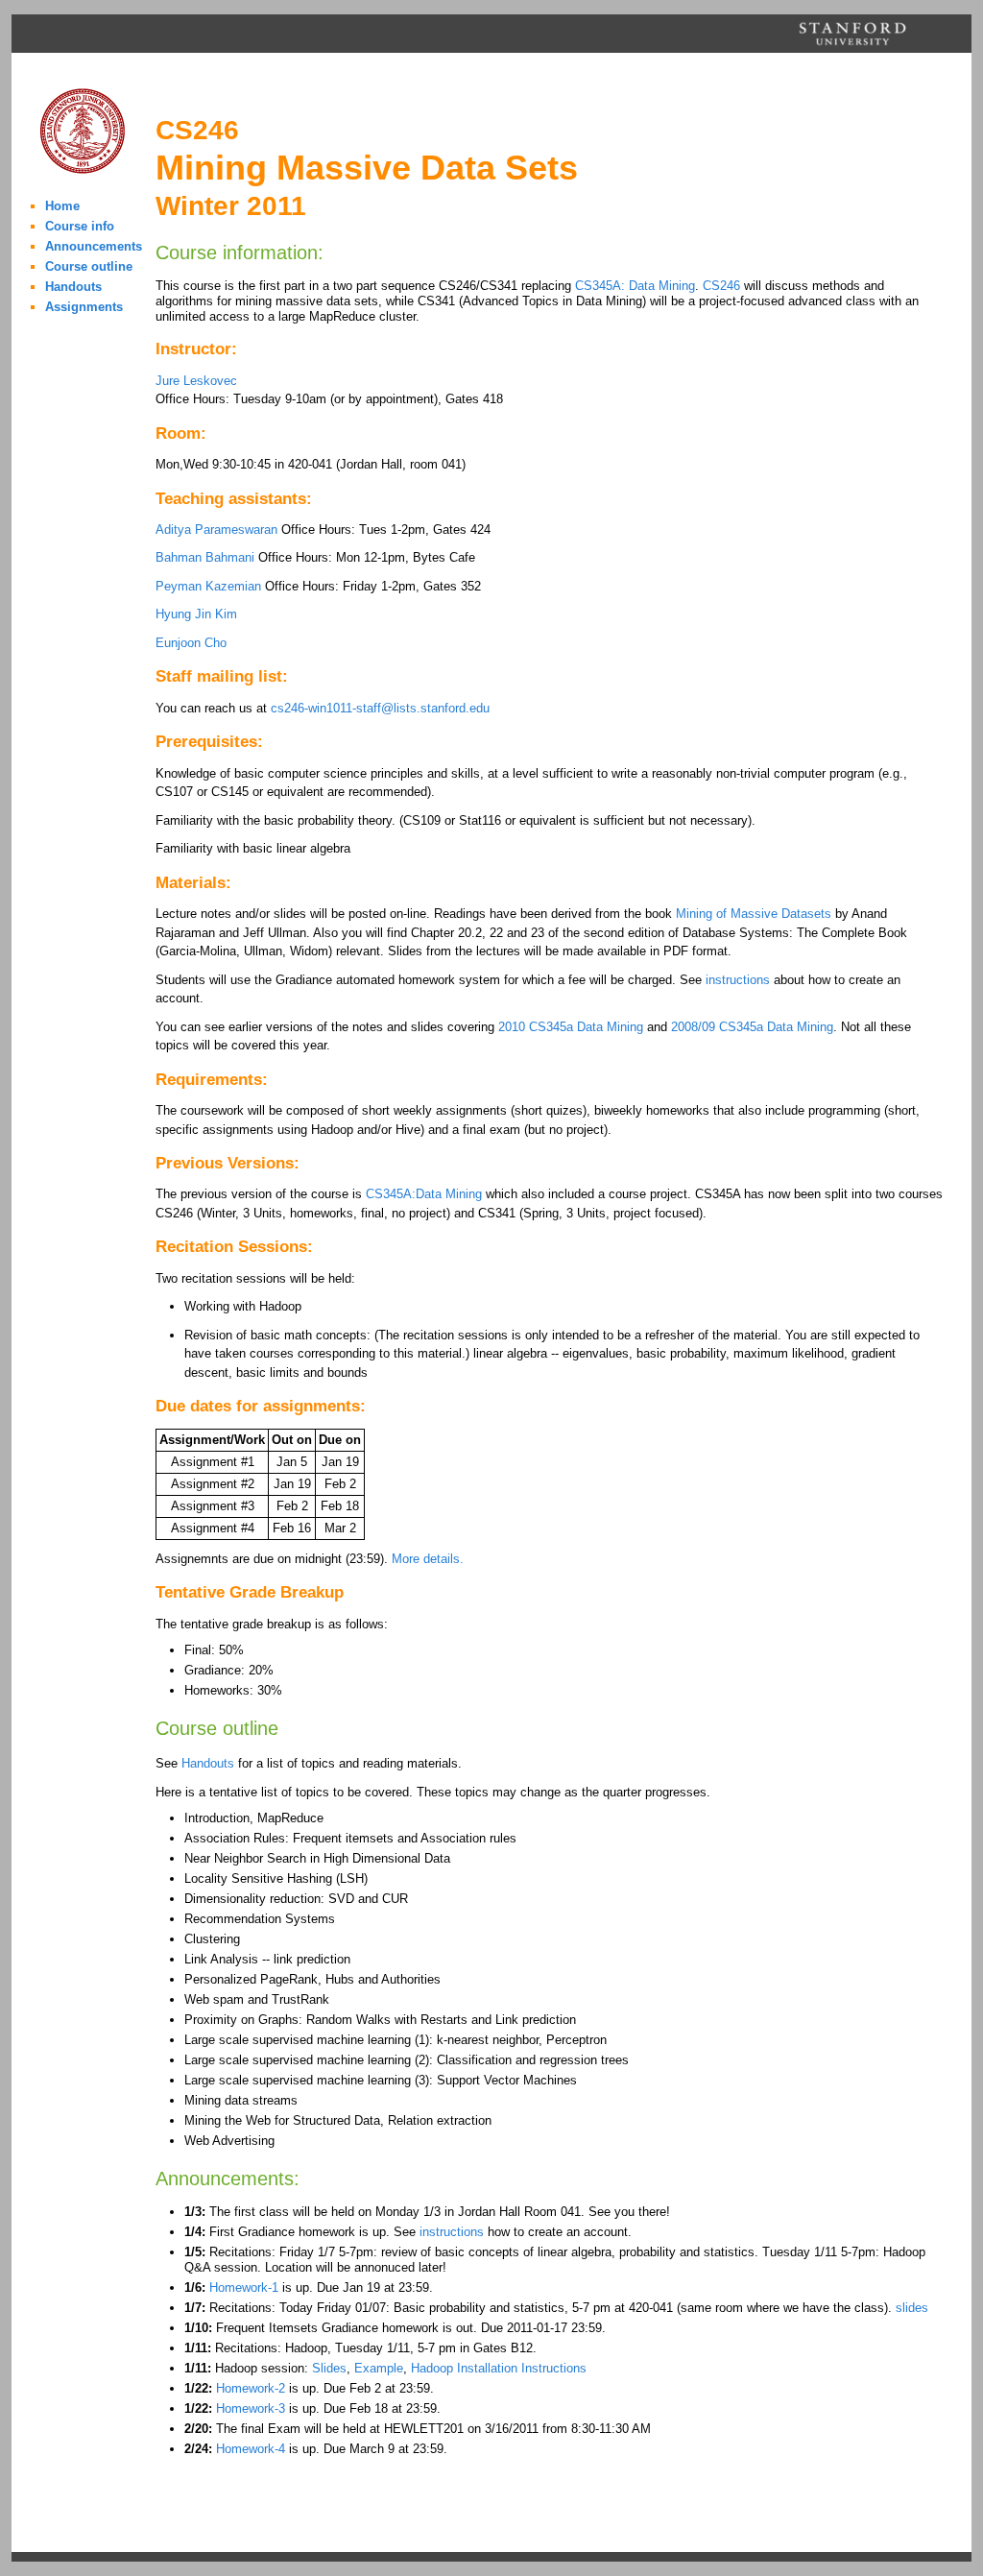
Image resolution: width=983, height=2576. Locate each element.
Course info (80, 226)
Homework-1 (244, 2287)
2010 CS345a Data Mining (571, 1027)
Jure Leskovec (196, 381)
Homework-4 (251, 2449)
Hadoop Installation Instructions (499, 2368)
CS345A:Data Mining (424, 1194)
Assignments (84, 307)
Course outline (89, 266)
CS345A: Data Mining (635, 286)
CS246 (721, 286)
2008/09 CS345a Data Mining (752, 1027)
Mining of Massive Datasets (754, 914)
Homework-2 (251, 2388)
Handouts (73, 287)
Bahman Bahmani (205, 557)
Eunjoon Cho (191, 643)
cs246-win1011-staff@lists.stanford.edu (380, 708)
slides (912, 2308)
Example (379, 2368)
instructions (738, 980)
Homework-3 (251, 2408)
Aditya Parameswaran (216, 530)
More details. (428, 1559)
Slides (329, 2368)
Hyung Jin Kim (196, 614)
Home (62, 206)
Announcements (94, 246)
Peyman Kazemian (208, 586)
